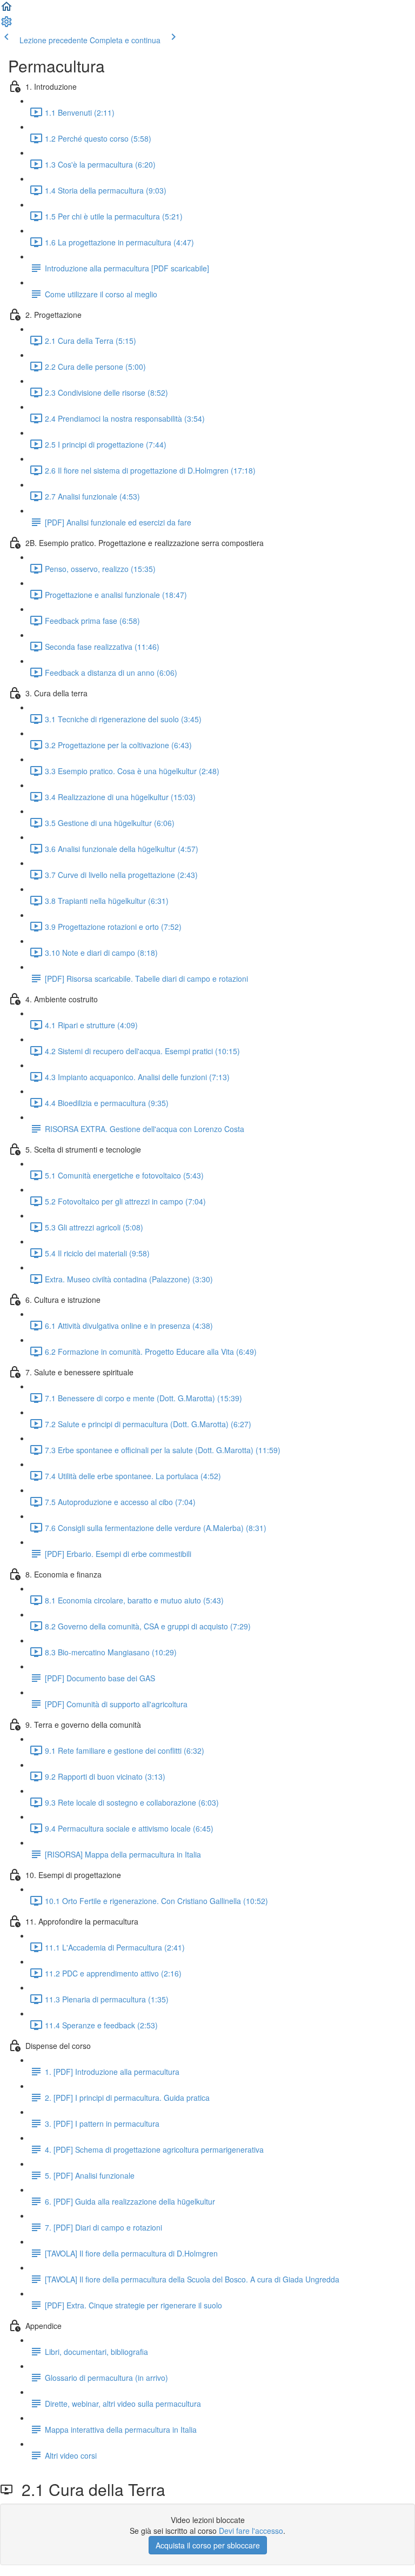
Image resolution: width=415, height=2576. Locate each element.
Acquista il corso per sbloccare (208, 2545)
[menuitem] (6, 25)
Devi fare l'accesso (251, 2531)
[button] (6, 10)
